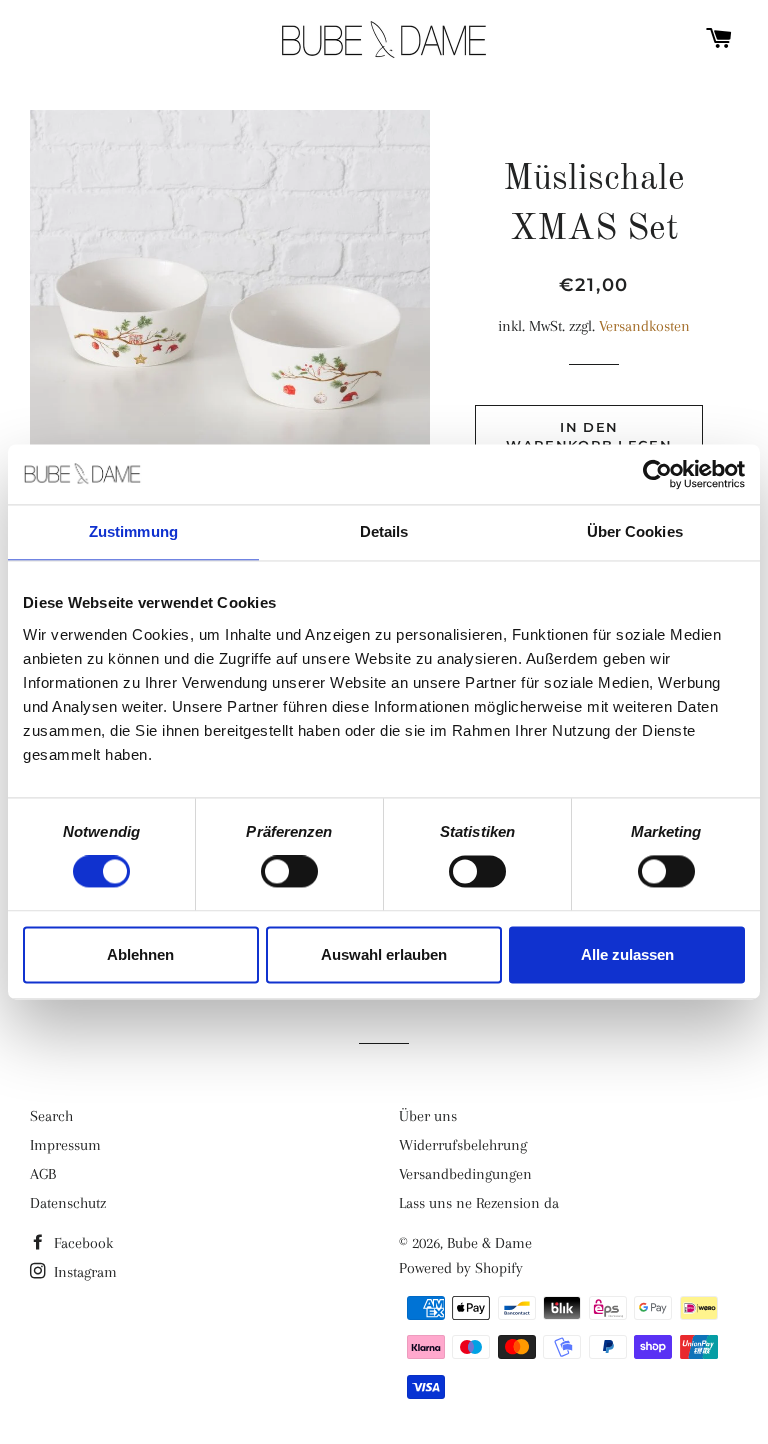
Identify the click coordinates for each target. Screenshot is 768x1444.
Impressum (65, 1145)
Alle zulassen (627, 954)
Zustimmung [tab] (133, 531)
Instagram (83, 1272)
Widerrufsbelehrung (463, 1145)
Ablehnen (140, 954)
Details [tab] (384, 531)
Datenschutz (68, 1203)
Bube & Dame (489, 1243)
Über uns (428, 1116)
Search (51, 1116)
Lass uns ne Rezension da (479, 1203)
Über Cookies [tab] (635, 531)
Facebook (81, 1243)
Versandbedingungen (465, 1174)
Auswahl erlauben (384, 954)
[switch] (289, 872)
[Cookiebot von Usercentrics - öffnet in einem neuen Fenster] (657, 474)
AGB (43, 1174)
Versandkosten (644, 326)
